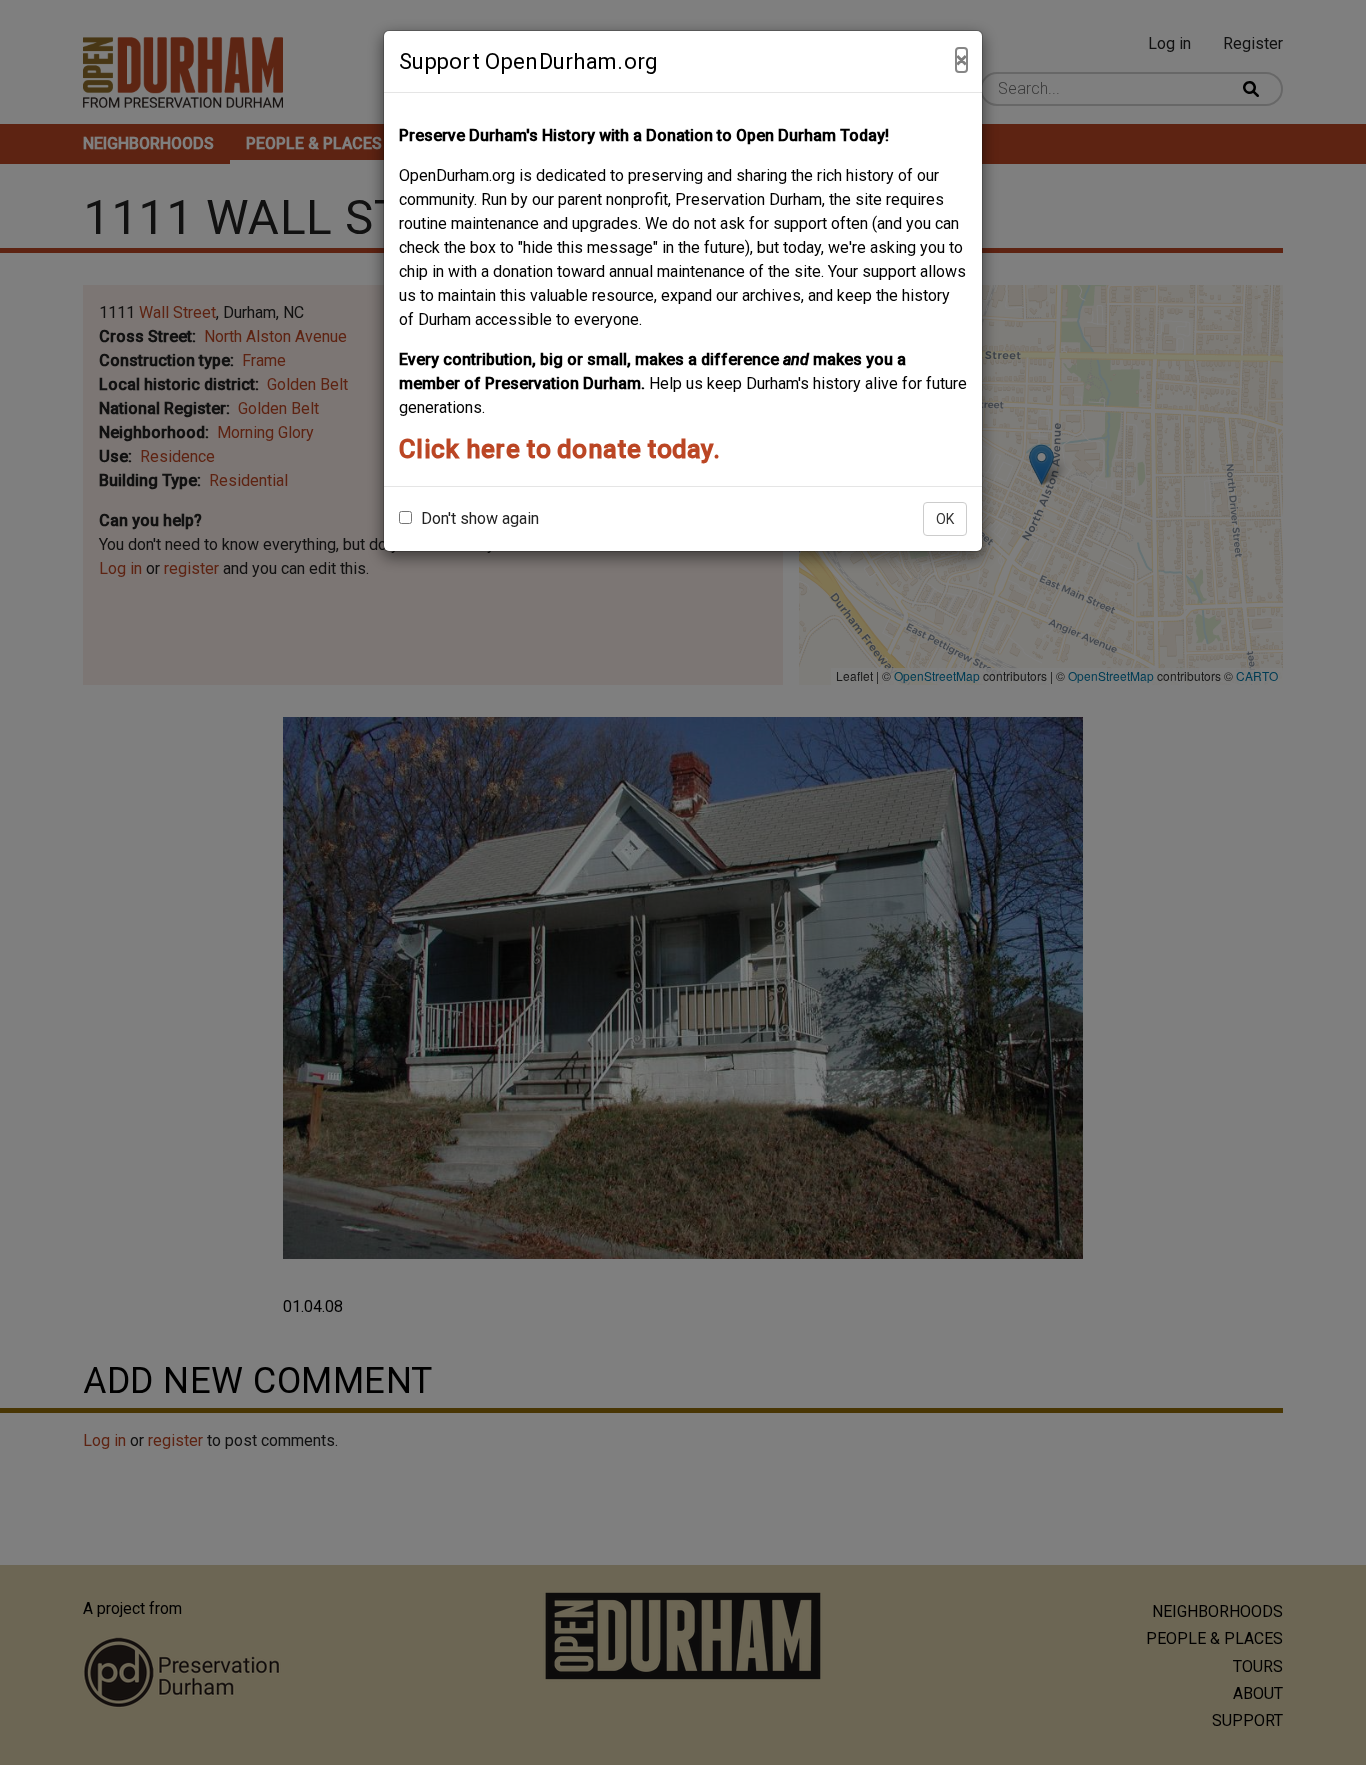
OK (945, 519)
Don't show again (478, 518)
